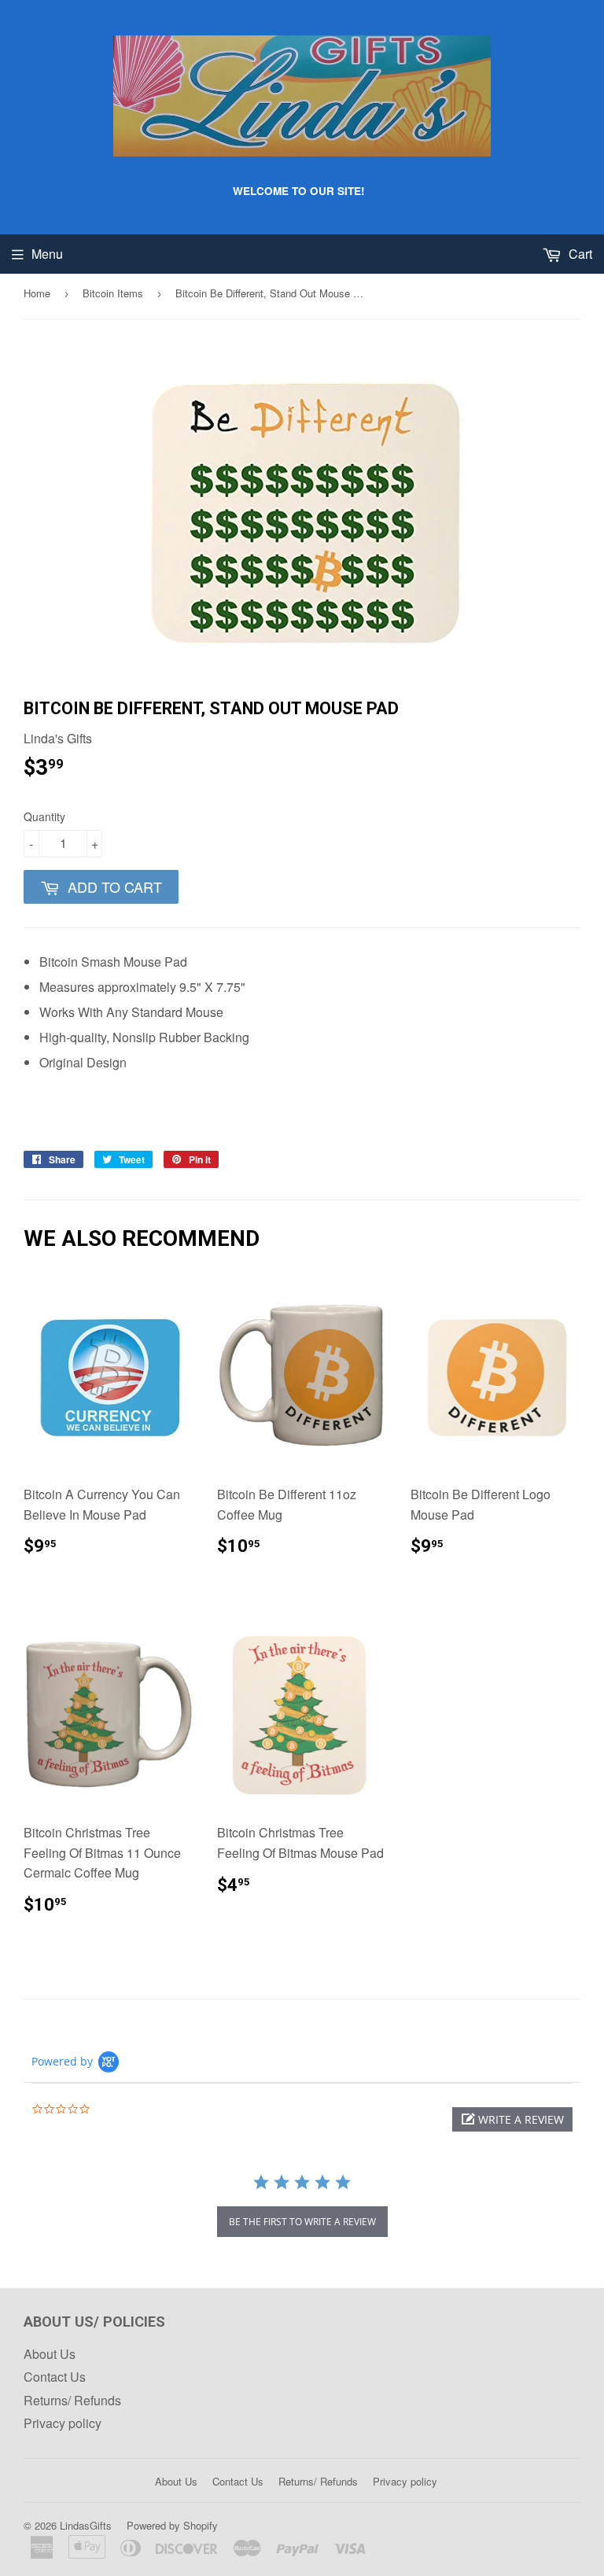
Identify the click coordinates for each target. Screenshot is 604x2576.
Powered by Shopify (172, 2525)
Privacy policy (63, 2423)
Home (37, 293)
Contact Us (55, 2377)
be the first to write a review (302, 2222)
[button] (512, 2119)
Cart (579, 254)
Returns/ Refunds (72, 2400)
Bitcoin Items (113, 293)
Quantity (44, 816)
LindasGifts (86, 2525)
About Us (50, 2354)
